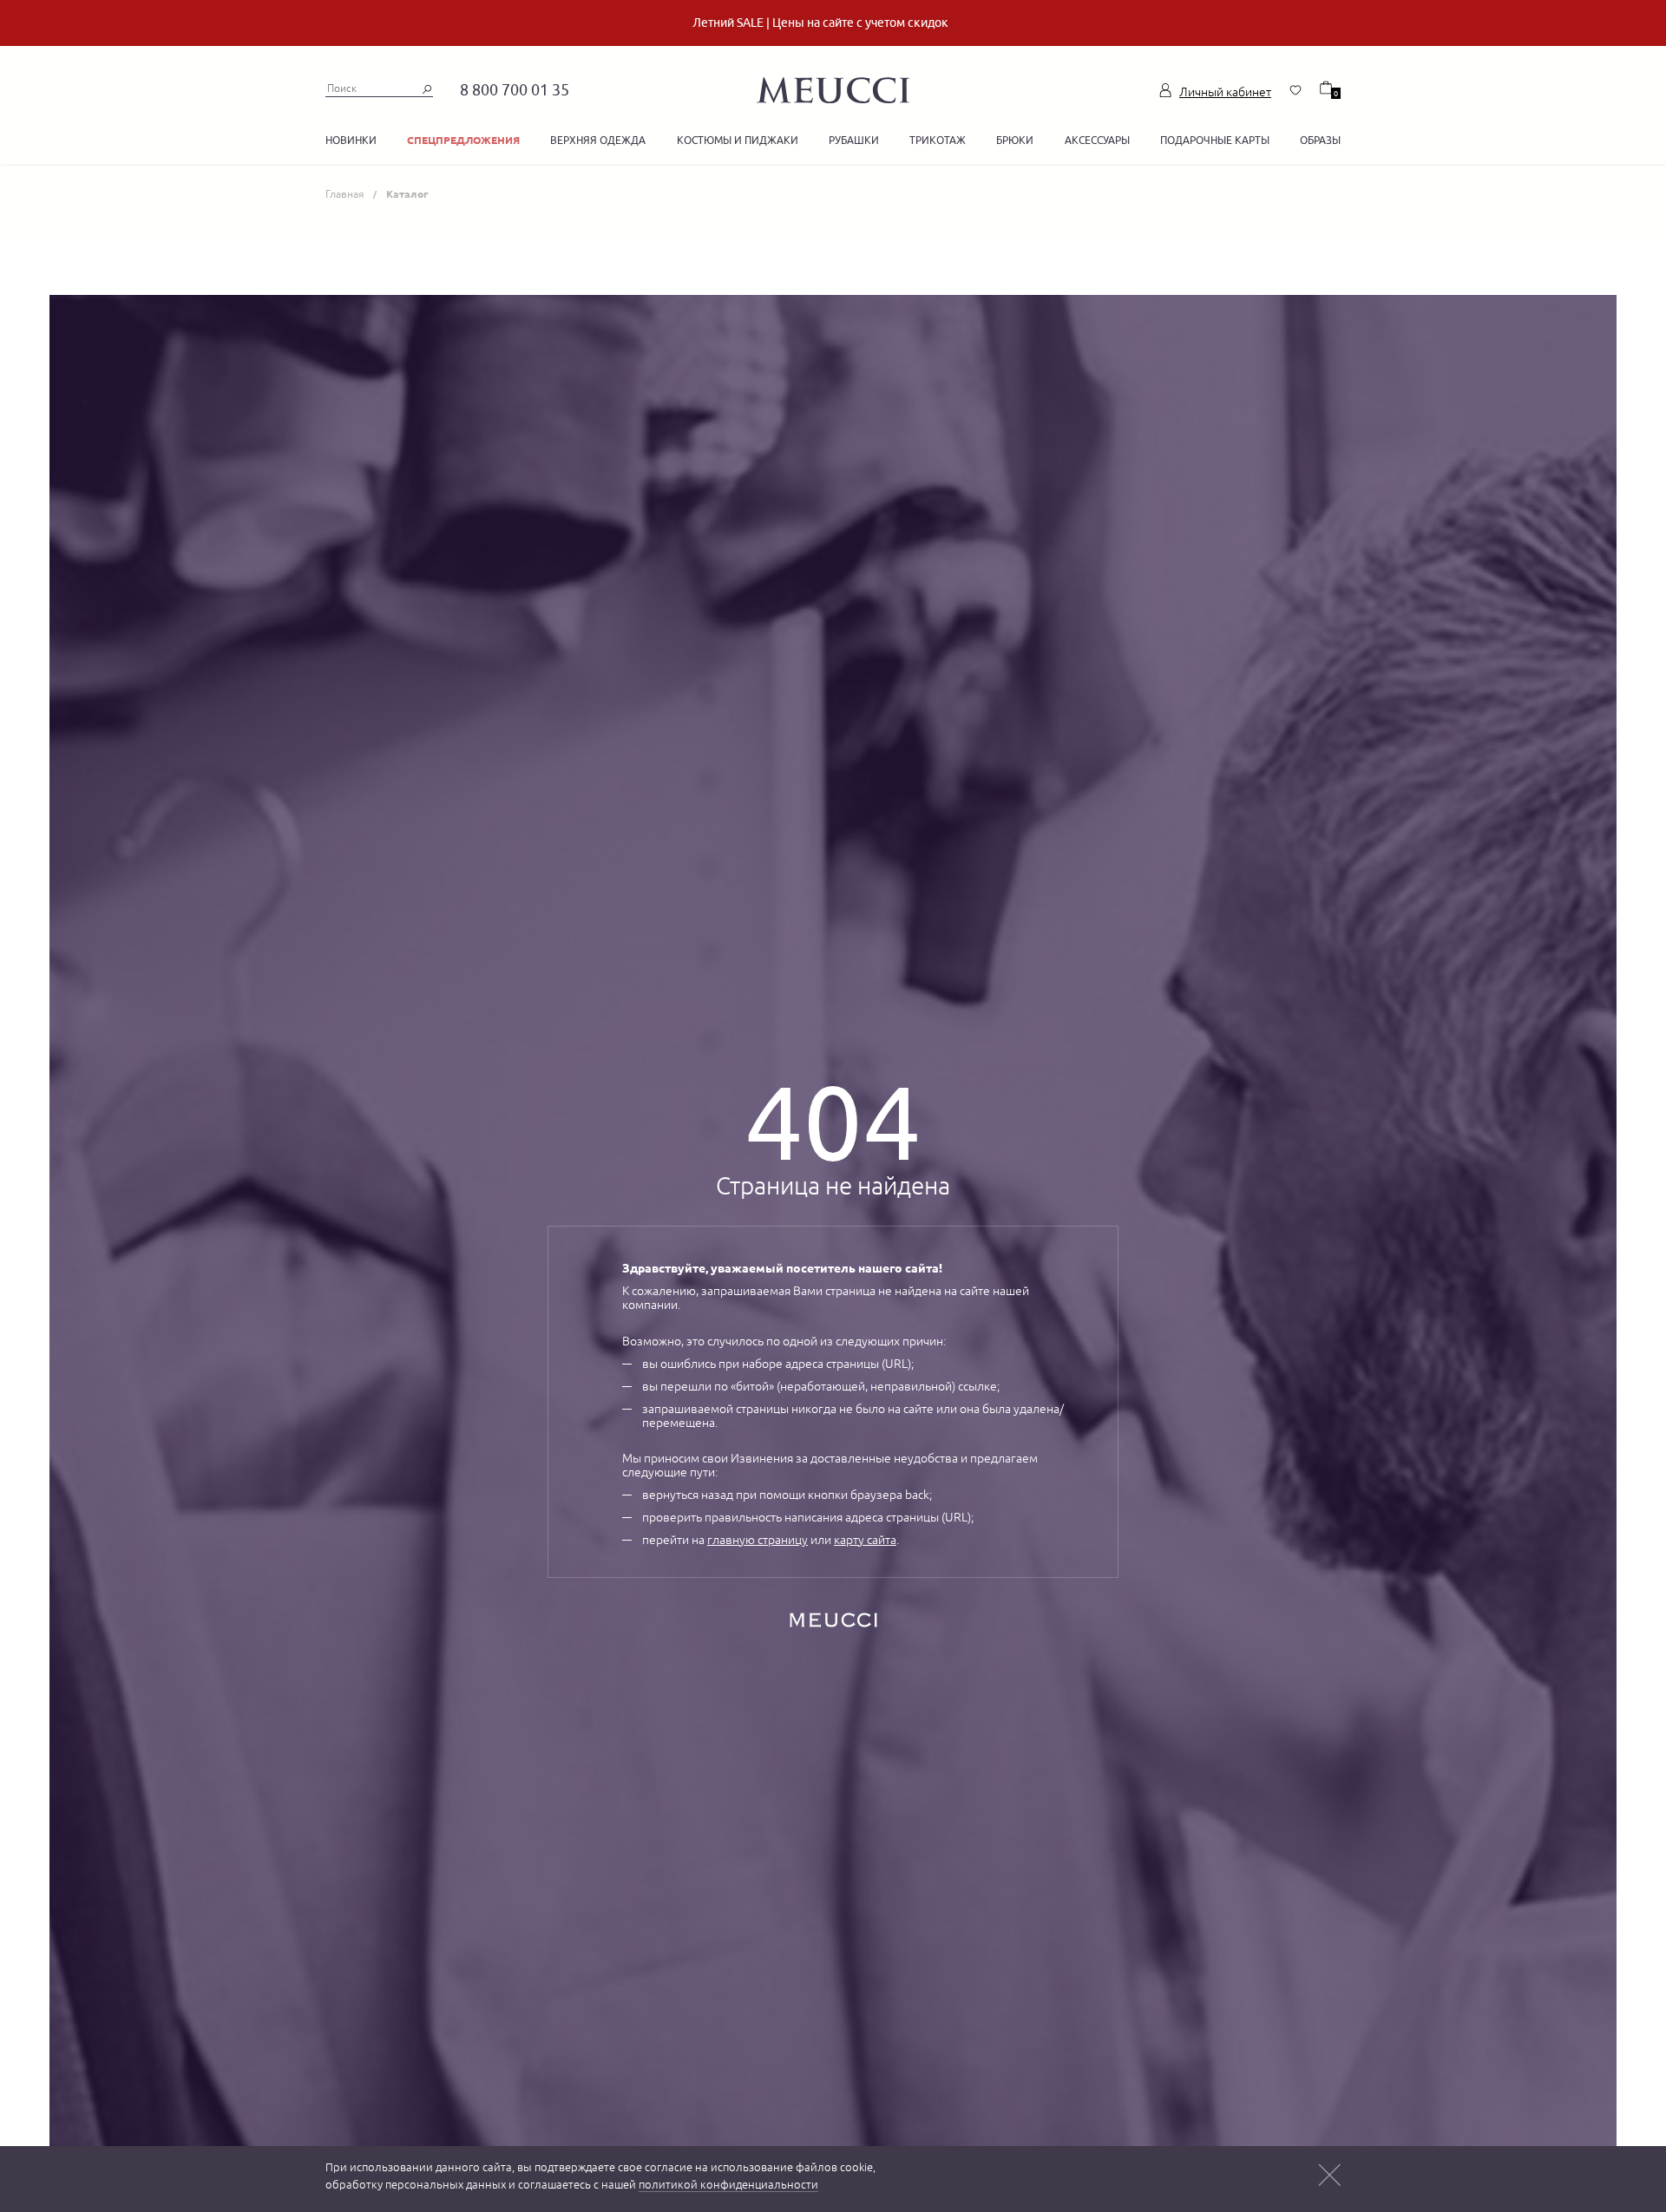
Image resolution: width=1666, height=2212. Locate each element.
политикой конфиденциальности (728, 2185)
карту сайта (865, 1540)
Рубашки (854, 140)
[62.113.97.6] (833, 88)
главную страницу (758, 1540)
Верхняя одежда (598, 140)
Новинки (351, 140)
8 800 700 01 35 (515, 90)
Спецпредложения (463, 140)
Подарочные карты (1215, 140)
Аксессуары (1097, 140)
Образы (1320, 140)
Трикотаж (938, 140)
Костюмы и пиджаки (738, 140)
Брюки (1015, 140)
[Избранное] (1295, 90)
